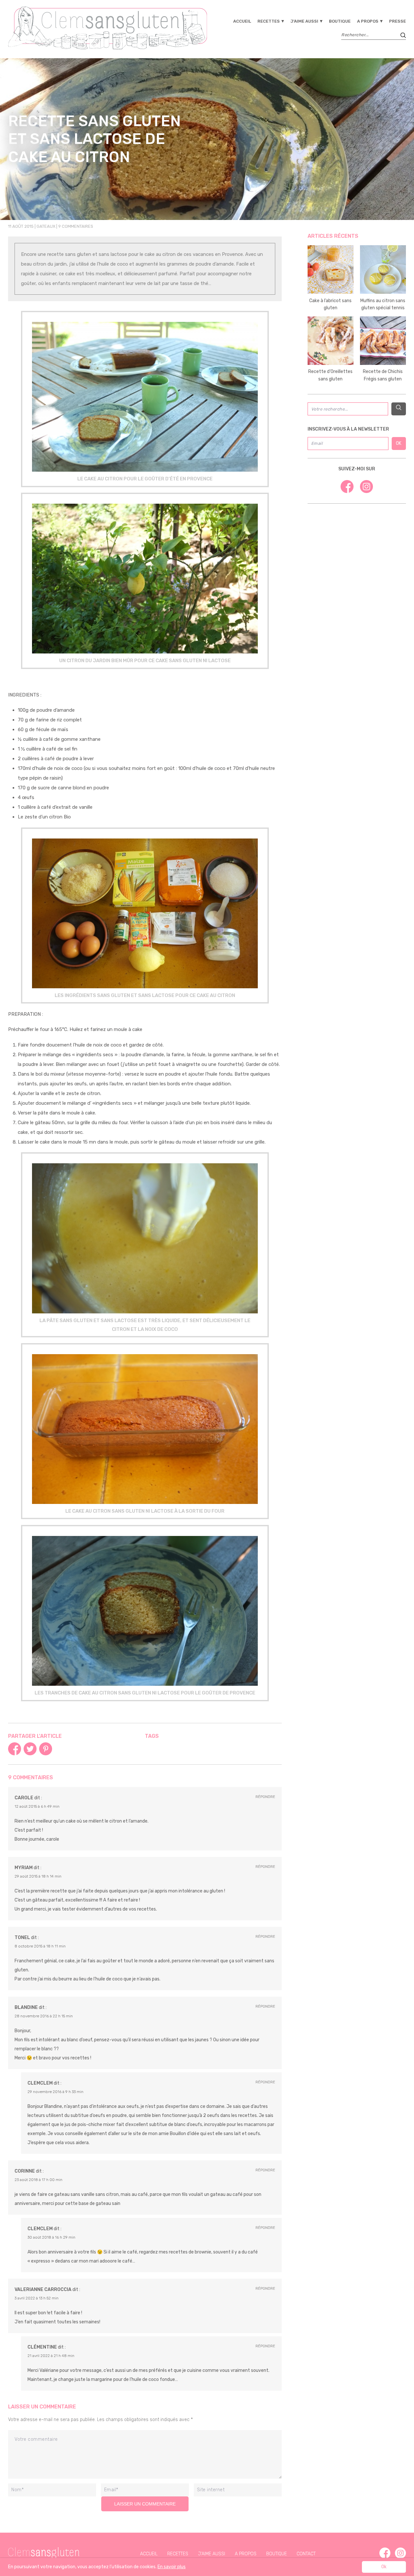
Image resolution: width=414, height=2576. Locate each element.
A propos (368, 21)
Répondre (265, 1797)
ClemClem (40, 2083)
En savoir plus (172, 2567)
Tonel (22, 1938)
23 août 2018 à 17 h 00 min (38, 2180)
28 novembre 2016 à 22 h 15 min (44, 2016)
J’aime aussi (304, 21)
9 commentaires (76, 226)
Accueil (242, 21)
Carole (24, 1798)
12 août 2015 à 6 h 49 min (37, 1806)
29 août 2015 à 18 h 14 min (38, 1876)
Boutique (340, 21)
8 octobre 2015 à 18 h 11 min (40, 1946)
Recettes (269, 21)
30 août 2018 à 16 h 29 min (51, 2237)
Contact (306, 2554)
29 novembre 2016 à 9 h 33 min (55, 2092)
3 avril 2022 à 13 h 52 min (37, 2298)
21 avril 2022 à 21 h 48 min (51, 2356)
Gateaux (46, 226)
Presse (398, 21)
